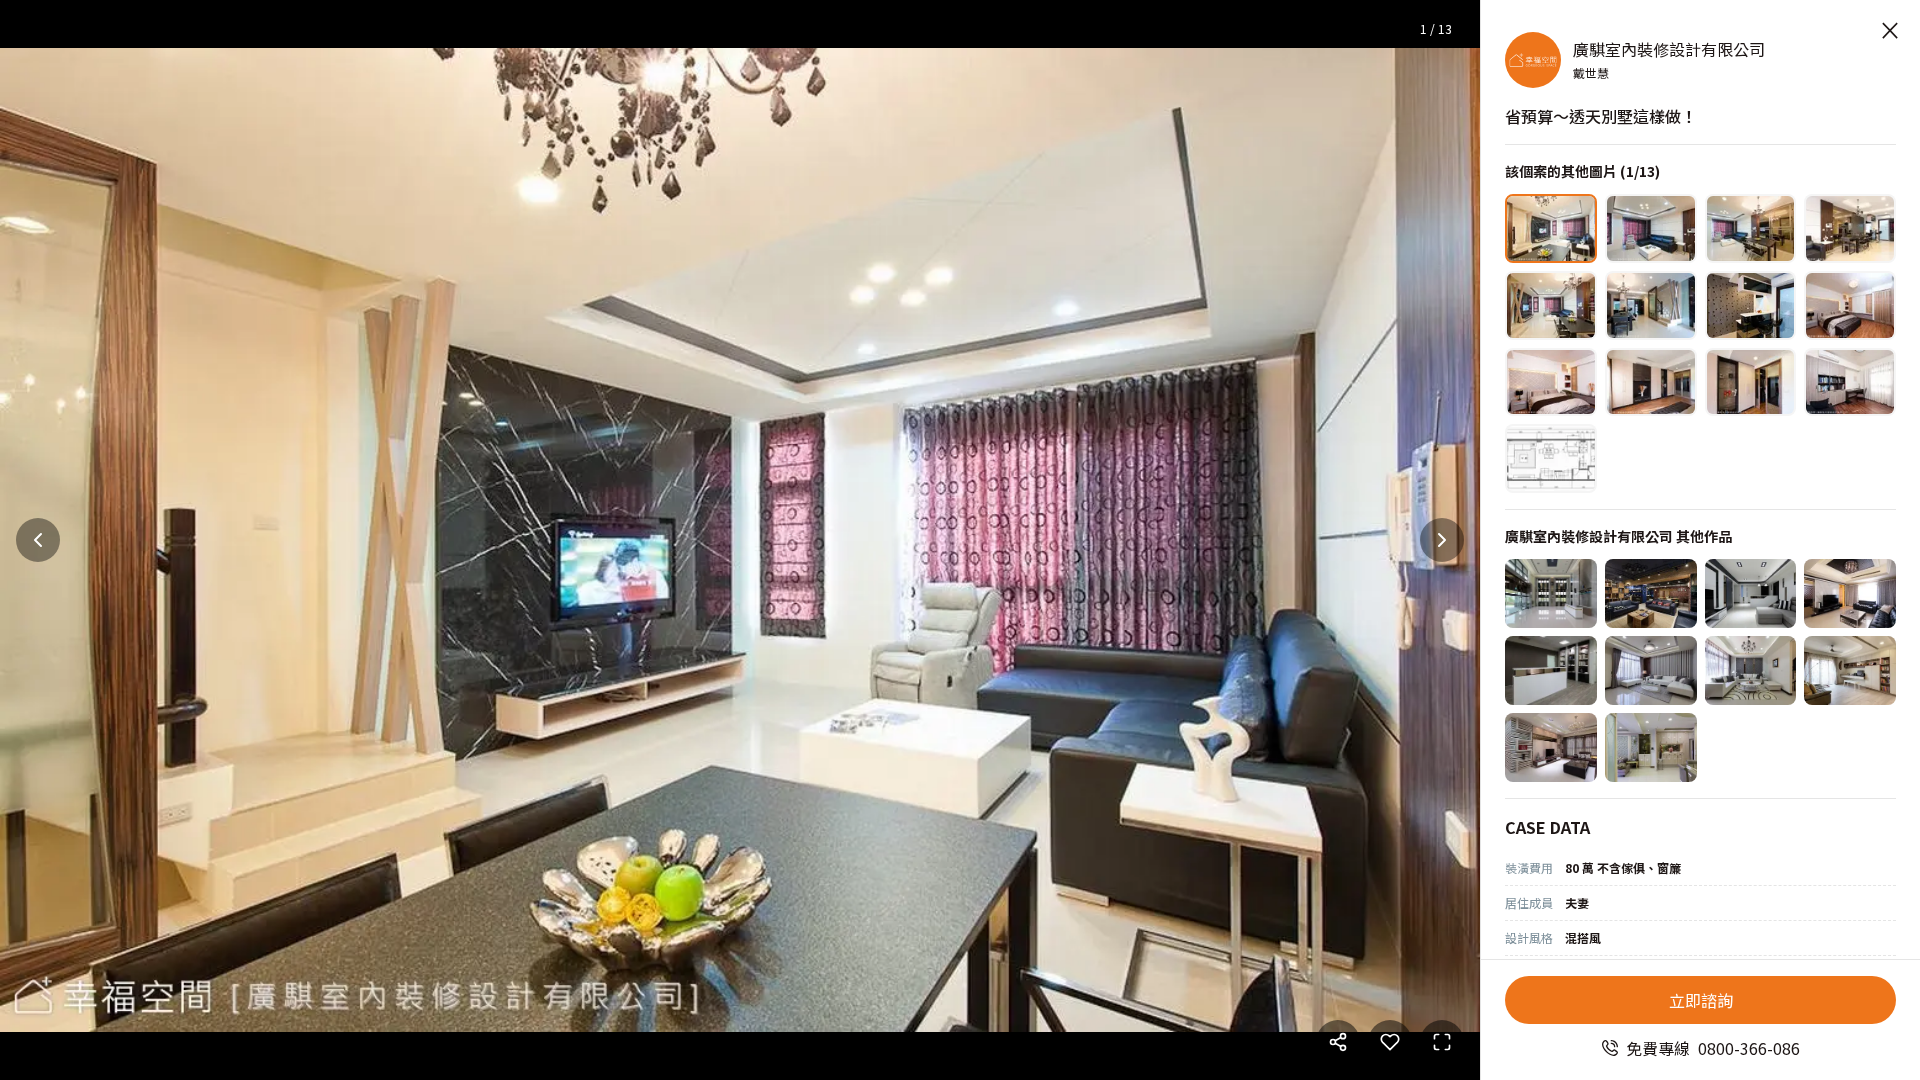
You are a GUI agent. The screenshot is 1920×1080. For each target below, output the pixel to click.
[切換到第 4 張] (1850, 228)
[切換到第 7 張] (1751, 305)
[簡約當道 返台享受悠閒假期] (1551, 747)
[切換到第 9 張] (1551, 382)
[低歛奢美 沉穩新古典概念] (1850, 593)
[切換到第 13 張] (1551, 458)
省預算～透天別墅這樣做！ (1601, 116)
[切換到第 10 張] (1651, 382)
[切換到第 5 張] (1551, 305)
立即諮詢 (1701, 1000)
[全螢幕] (1442, 1042)
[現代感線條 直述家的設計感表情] (1651, 670)
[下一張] (1442, 540)
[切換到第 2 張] (1651, 228)
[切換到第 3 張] (1751, 228)
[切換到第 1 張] (1551, 228)
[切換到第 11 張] (1751, 382)
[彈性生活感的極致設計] (1850, 670)
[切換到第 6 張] (1651, 305)
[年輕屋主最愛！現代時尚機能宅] (1751, 593)
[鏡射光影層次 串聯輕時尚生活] (1751, 670)
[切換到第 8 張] (1850, 305)
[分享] (1338, 1042)
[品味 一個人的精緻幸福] (1651, 747)
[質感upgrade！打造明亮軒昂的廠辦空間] (1551, 593)
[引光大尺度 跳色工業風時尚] (1651, 593)
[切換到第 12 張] (1850, 382)
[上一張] (38, 540)
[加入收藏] (1390, 1042)
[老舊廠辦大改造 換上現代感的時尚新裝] (1551, 670)
